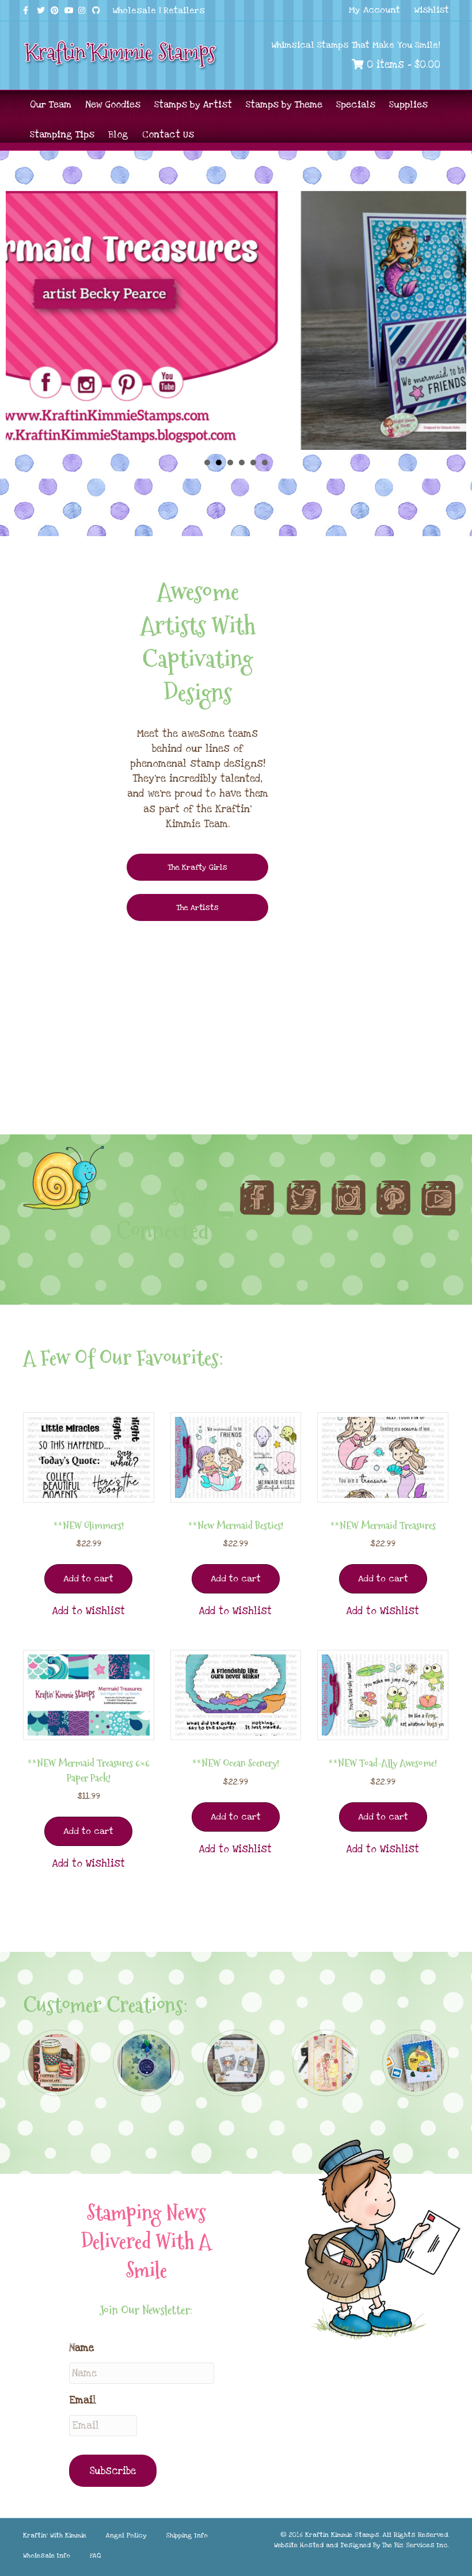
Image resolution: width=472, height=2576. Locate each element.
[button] (89, 1611)
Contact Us (168, 135)
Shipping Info (187, 2535)
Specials (356, 105)
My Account (374, 10)
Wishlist (432, 10)
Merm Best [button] (253, 463)
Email (83, 2400)
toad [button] (242, 463)
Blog (118, 135)
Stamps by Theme (284, 105)
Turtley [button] (230, 463)
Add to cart (88, 1579)
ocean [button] (265, 463)
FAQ (96, 2556)
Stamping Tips (62, 135)
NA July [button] (207, 463)
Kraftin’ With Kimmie (55, 2535)
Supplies (408, 105)
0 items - (402, 65)
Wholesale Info (47, 2556)
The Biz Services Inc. (416, 2545)
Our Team (51, 105)
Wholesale (134, 10)
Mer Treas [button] (219, 463)
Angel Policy (126, 2535)
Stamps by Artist (193, 105)
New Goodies (113, 105)
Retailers (184, 10)
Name (81, 2348)
